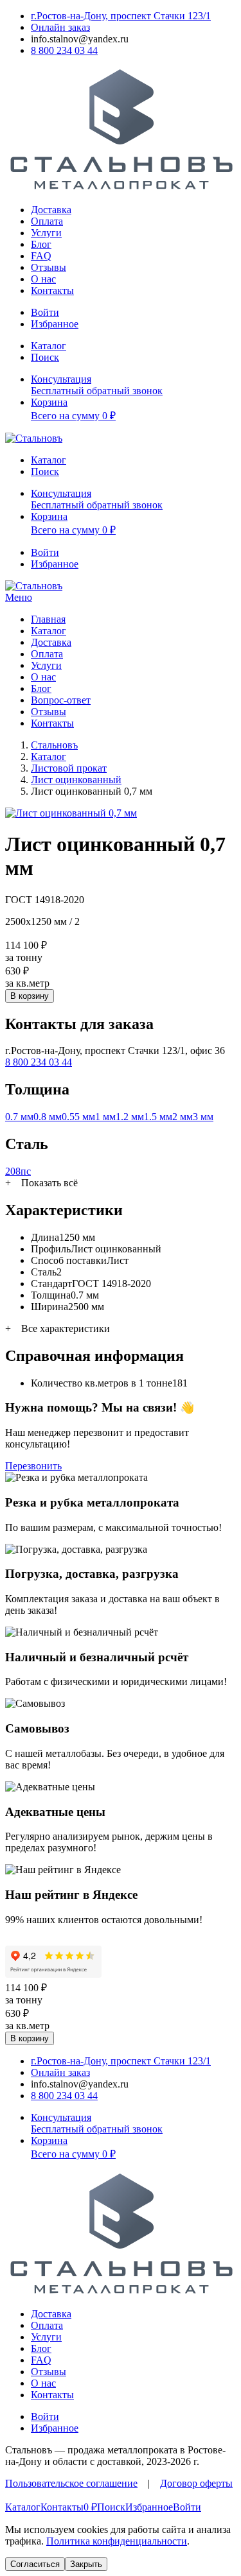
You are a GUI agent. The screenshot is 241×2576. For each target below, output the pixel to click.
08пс (21, 1171)
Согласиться (35, 2564)
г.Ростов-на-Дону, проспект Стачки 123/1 (121, 16)
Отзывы (49, 267)
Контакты (52, 290)
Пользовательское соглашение (71, 2483)
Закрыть (86, 2564)
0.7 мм (19, 1117)
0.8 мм (48, 1117)
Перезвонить (33, 1466)
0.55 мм (78, 1117)
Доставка (51, 210)
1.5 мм (158, 1117)
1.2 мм (130, 1117)
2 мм (183, 1117)
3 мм (203, 1117)
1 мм (105, 1117)
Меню (19, 597)
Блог (41, 244)
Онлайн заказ (60, 27)
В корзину (30, 996)
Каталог (49, 631)
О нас (43, 279)
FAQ (41, 256)
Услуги (46, 233)
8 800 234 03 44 (39, 1062)
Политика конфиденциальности (117, 2541)
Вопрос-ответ (61, 700)
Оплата (47, 221)
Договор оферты (196, 2483)
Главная (48, 619)
